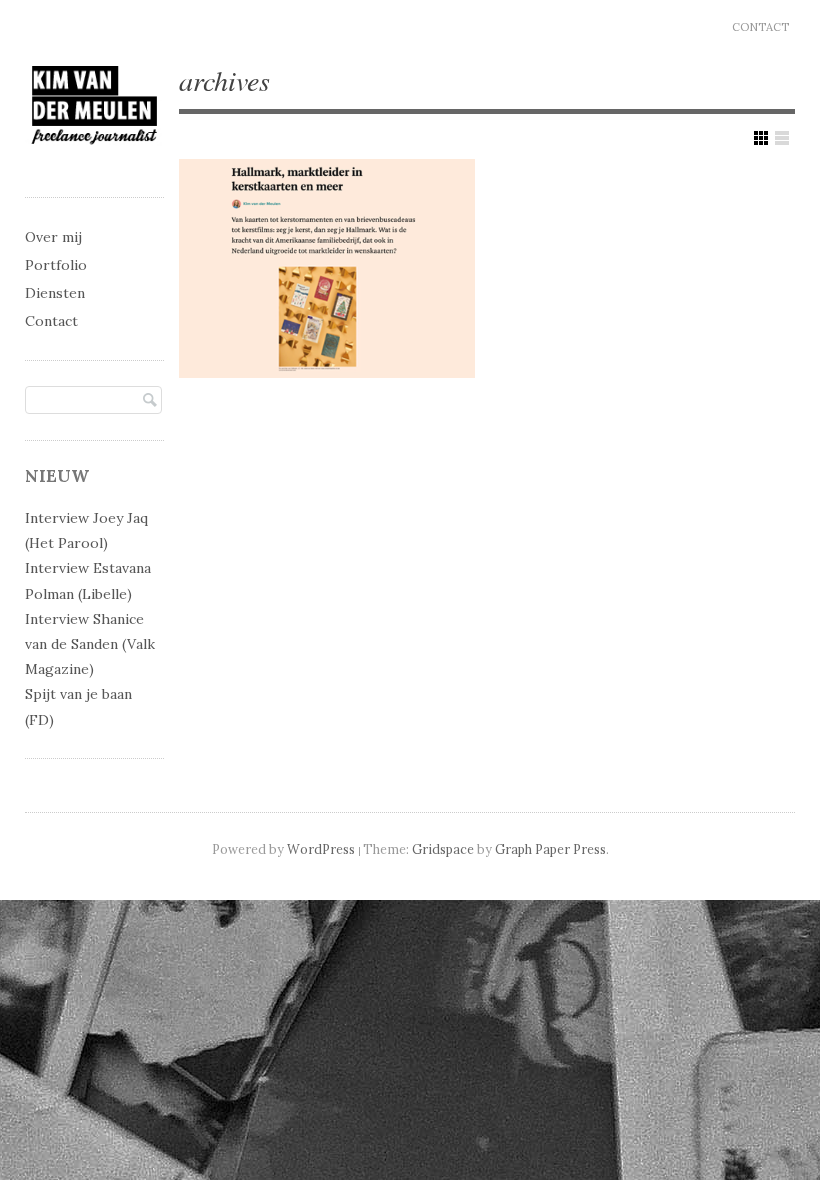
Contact (760, 27)
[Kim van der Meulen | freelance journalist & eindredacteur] (94, 159)
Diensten (55, 293)
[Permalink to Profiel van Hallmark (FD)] (327, 268)
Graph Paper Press (550, 849)
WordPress (321, 849)
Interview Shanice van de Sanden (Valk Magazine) (90, 644)
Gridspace (443, 849)
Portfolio (56, 265)
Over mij (53, 237)
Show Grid (761, 138)
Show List (782, 138)
